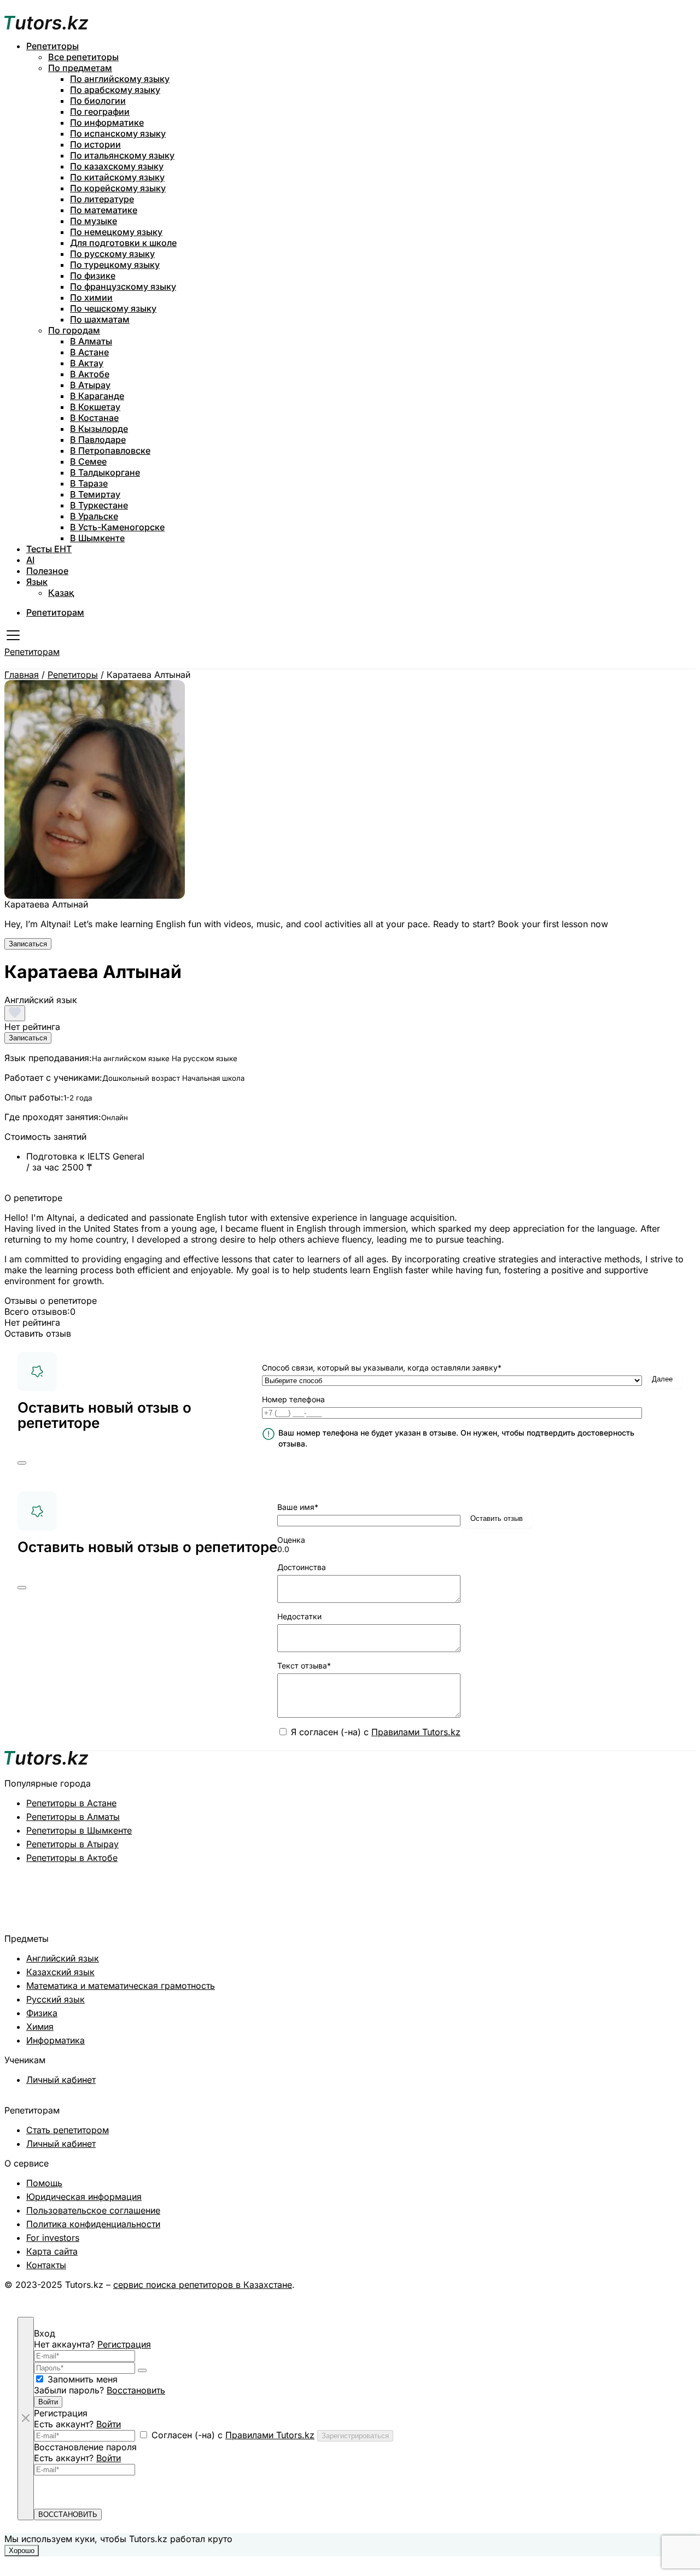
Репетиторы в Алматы (73, 1817)
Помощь (44, 2183)
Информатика (56, 2040)
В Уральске (94, 516)
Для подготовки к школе (123, 243)
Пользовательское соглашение (93, 2210)
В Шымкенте (97, 538)
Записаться (28, 944)
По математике (104, 210)
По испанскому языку (118, 133)
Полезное (47, 571)
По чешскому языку (113, 308)
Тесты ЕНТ (49, 549)
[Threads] (673, 2296)
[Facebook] (690, 2296)
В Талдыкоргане (105, 472)
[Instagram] (655, 2296)
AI (30, 560)
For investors (53, 2238)
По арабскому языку (115, 90)
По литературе (102, 199)
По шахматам (100, 319)
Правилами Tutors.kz (416, 1732)
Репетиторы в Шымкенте (79, 1830)
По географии (100, 112)
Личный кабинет (61, 2080)
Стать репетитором (68, 2130)
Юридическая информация (84, 2197)
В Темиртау (95, 494)
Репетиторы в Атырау (72, 1844)
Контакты (46, 2265)
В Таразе (89, 483)
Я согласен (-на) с (376, 1732)
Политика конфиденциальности (93, 2224)
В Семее (88, 461)
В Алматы (91, 341)
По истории (95, 144)
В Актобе (90, 374)
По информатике (107, 122)
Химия (40, 2027)
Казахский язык (60, 1972)
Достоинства (302, 1567)
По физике (93, 276)
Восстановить (136, 2390)
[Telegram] (638, 2296)
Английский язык (63, 1958)
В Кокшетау (95, 407)
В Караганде (97, 396)
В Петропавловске (110, 450)
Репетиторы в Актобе (72, 1858)
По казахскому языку (117, 166)
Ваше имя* (298, 1507)
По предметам (80, 68)
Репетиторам (55, 612)
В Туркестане (99, 505)
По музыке (94, 221)
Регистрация (124, 2344)
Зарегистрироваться (355, 2436)
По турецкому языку (115, 265)
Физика (42, 2013)
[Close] (22, 1463)
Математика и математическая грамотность (121, 1986)
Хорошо (22, 2551)
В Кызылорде (99, 429)
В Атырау (90, 385)
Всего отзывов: (37, 1312)
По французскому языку (123, 286)
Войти (48, 2402)
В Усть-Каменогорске (117, 527)
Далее (662, 1379)
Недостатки (299, 1616)
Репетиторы (52, 46)
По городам (74, 330)
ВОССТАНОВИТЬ (68, 2514)
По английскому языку (120, 79)
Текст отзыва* (304, 1665)
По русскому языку (112, 254)
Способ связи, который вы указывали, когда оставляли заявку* (382, 1368)
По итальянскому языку (122, 155)
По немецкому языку (116, 232)
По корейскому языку (118, 188)
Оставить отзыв (497, 1518)
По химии (91, 297)
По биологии (98, 101)
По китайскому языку (117, 177)
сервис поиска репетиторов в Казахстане (203, 2285)
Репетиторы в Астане (71, 1803)
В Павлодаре (98, 440)
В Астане (89, 352)
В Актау (87, 363)
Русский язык (56, 1999)
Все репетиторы (83, 57)
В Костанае (94, 418)
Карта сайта (52, 2251)
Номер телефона (293, 1399)
